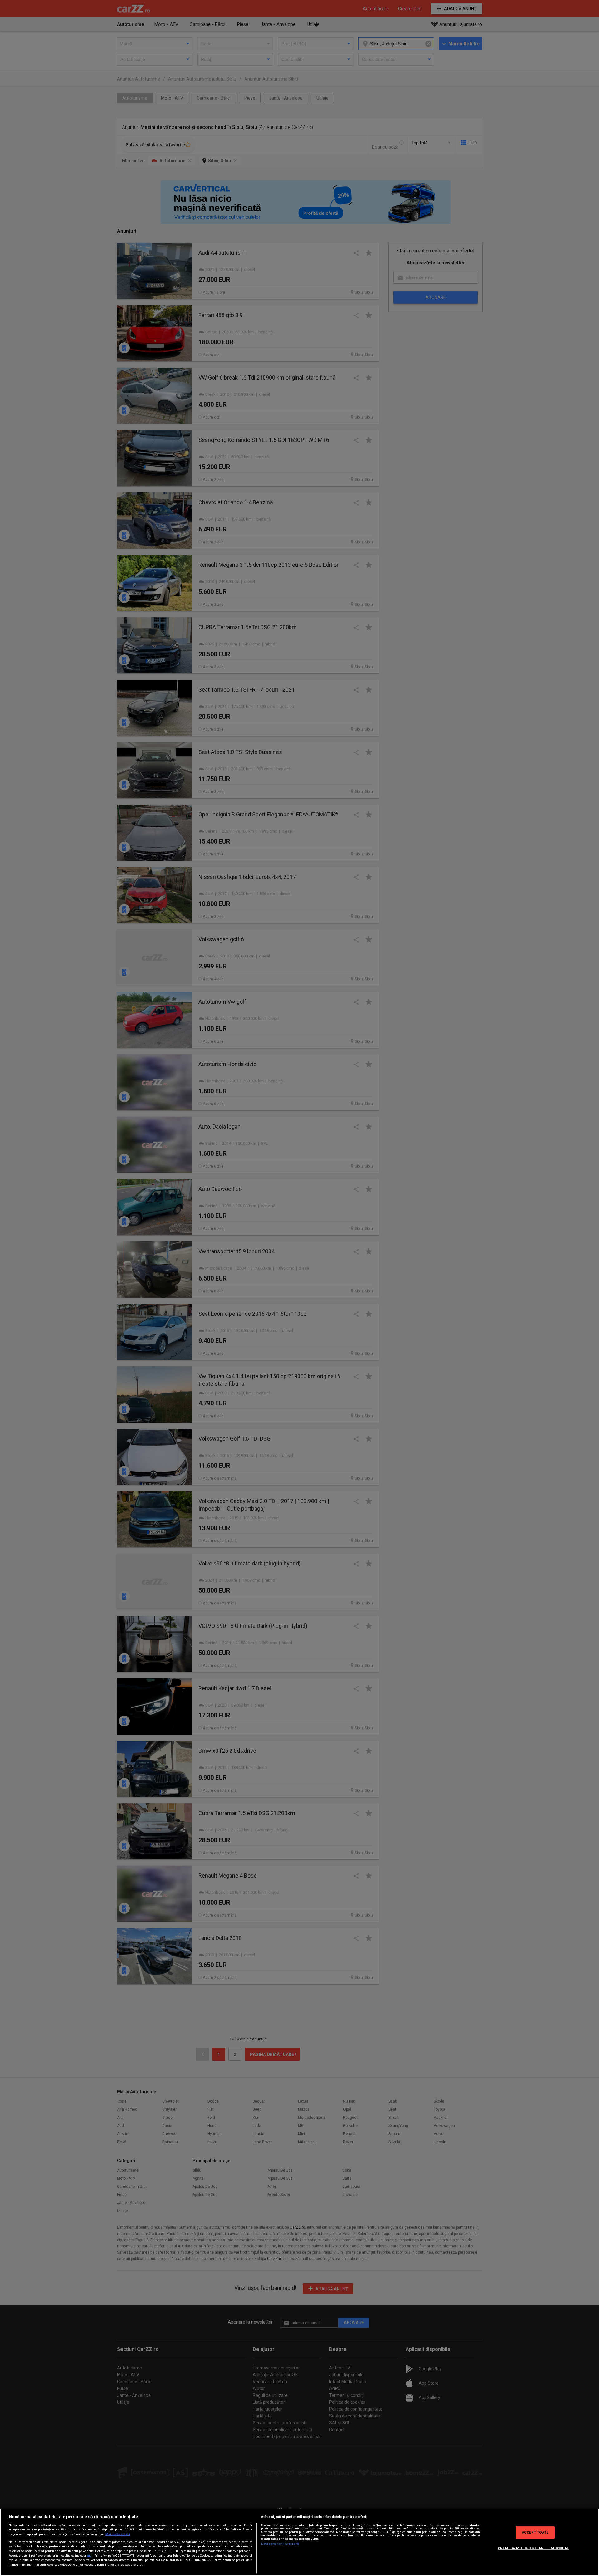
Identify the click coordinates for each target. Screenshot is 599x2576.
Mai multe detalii (118, 2534)
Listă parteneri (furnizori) (280, 2544)
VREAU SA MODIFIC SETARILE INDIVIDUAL (533, 2548)
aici (90, 2556)
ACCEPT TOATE (535, 2532)
